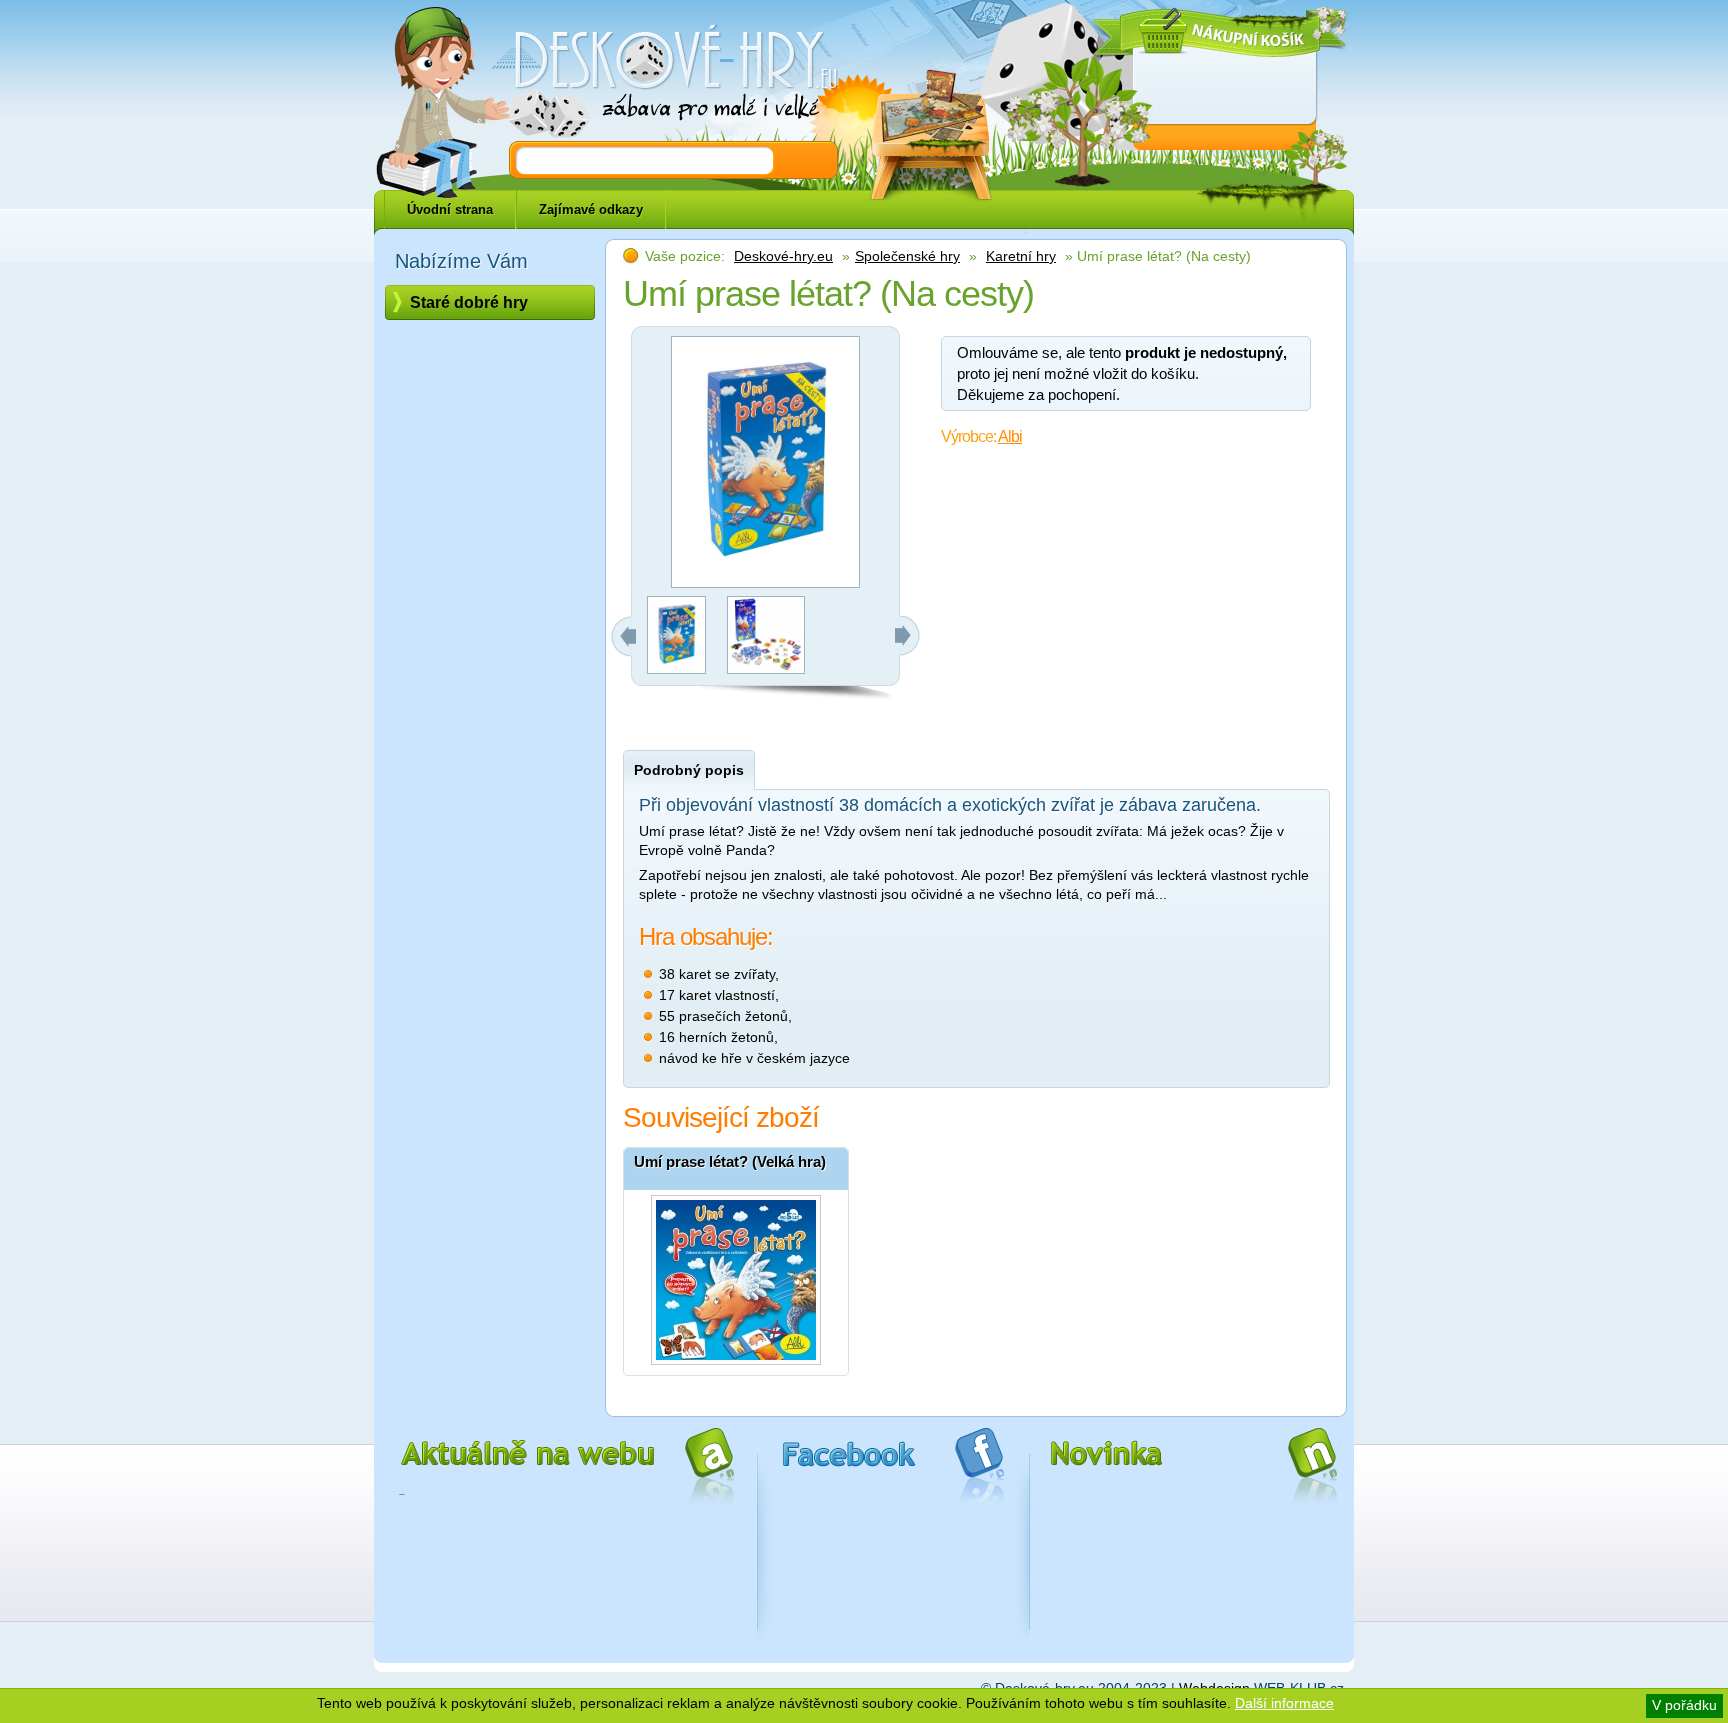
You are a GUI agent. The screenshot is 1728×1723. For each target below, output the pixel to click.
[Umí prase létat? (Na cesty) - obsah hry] (766, 669)
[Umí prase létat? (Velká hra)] (736, 1275)
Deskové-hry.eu (783, 256)
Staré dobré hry (469, 302)
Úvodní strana (450, 209)
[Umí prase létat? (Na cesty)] (676, 669)
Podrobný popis (689, 770)
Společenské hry (907, 256)
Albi (1010, 436)
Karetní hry (1021, 256)
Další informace (1284, 1703)
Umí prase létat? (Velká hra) (730, 1161)
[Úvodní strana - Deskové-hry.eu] (664, 75)
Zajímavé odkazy (591, 209)
